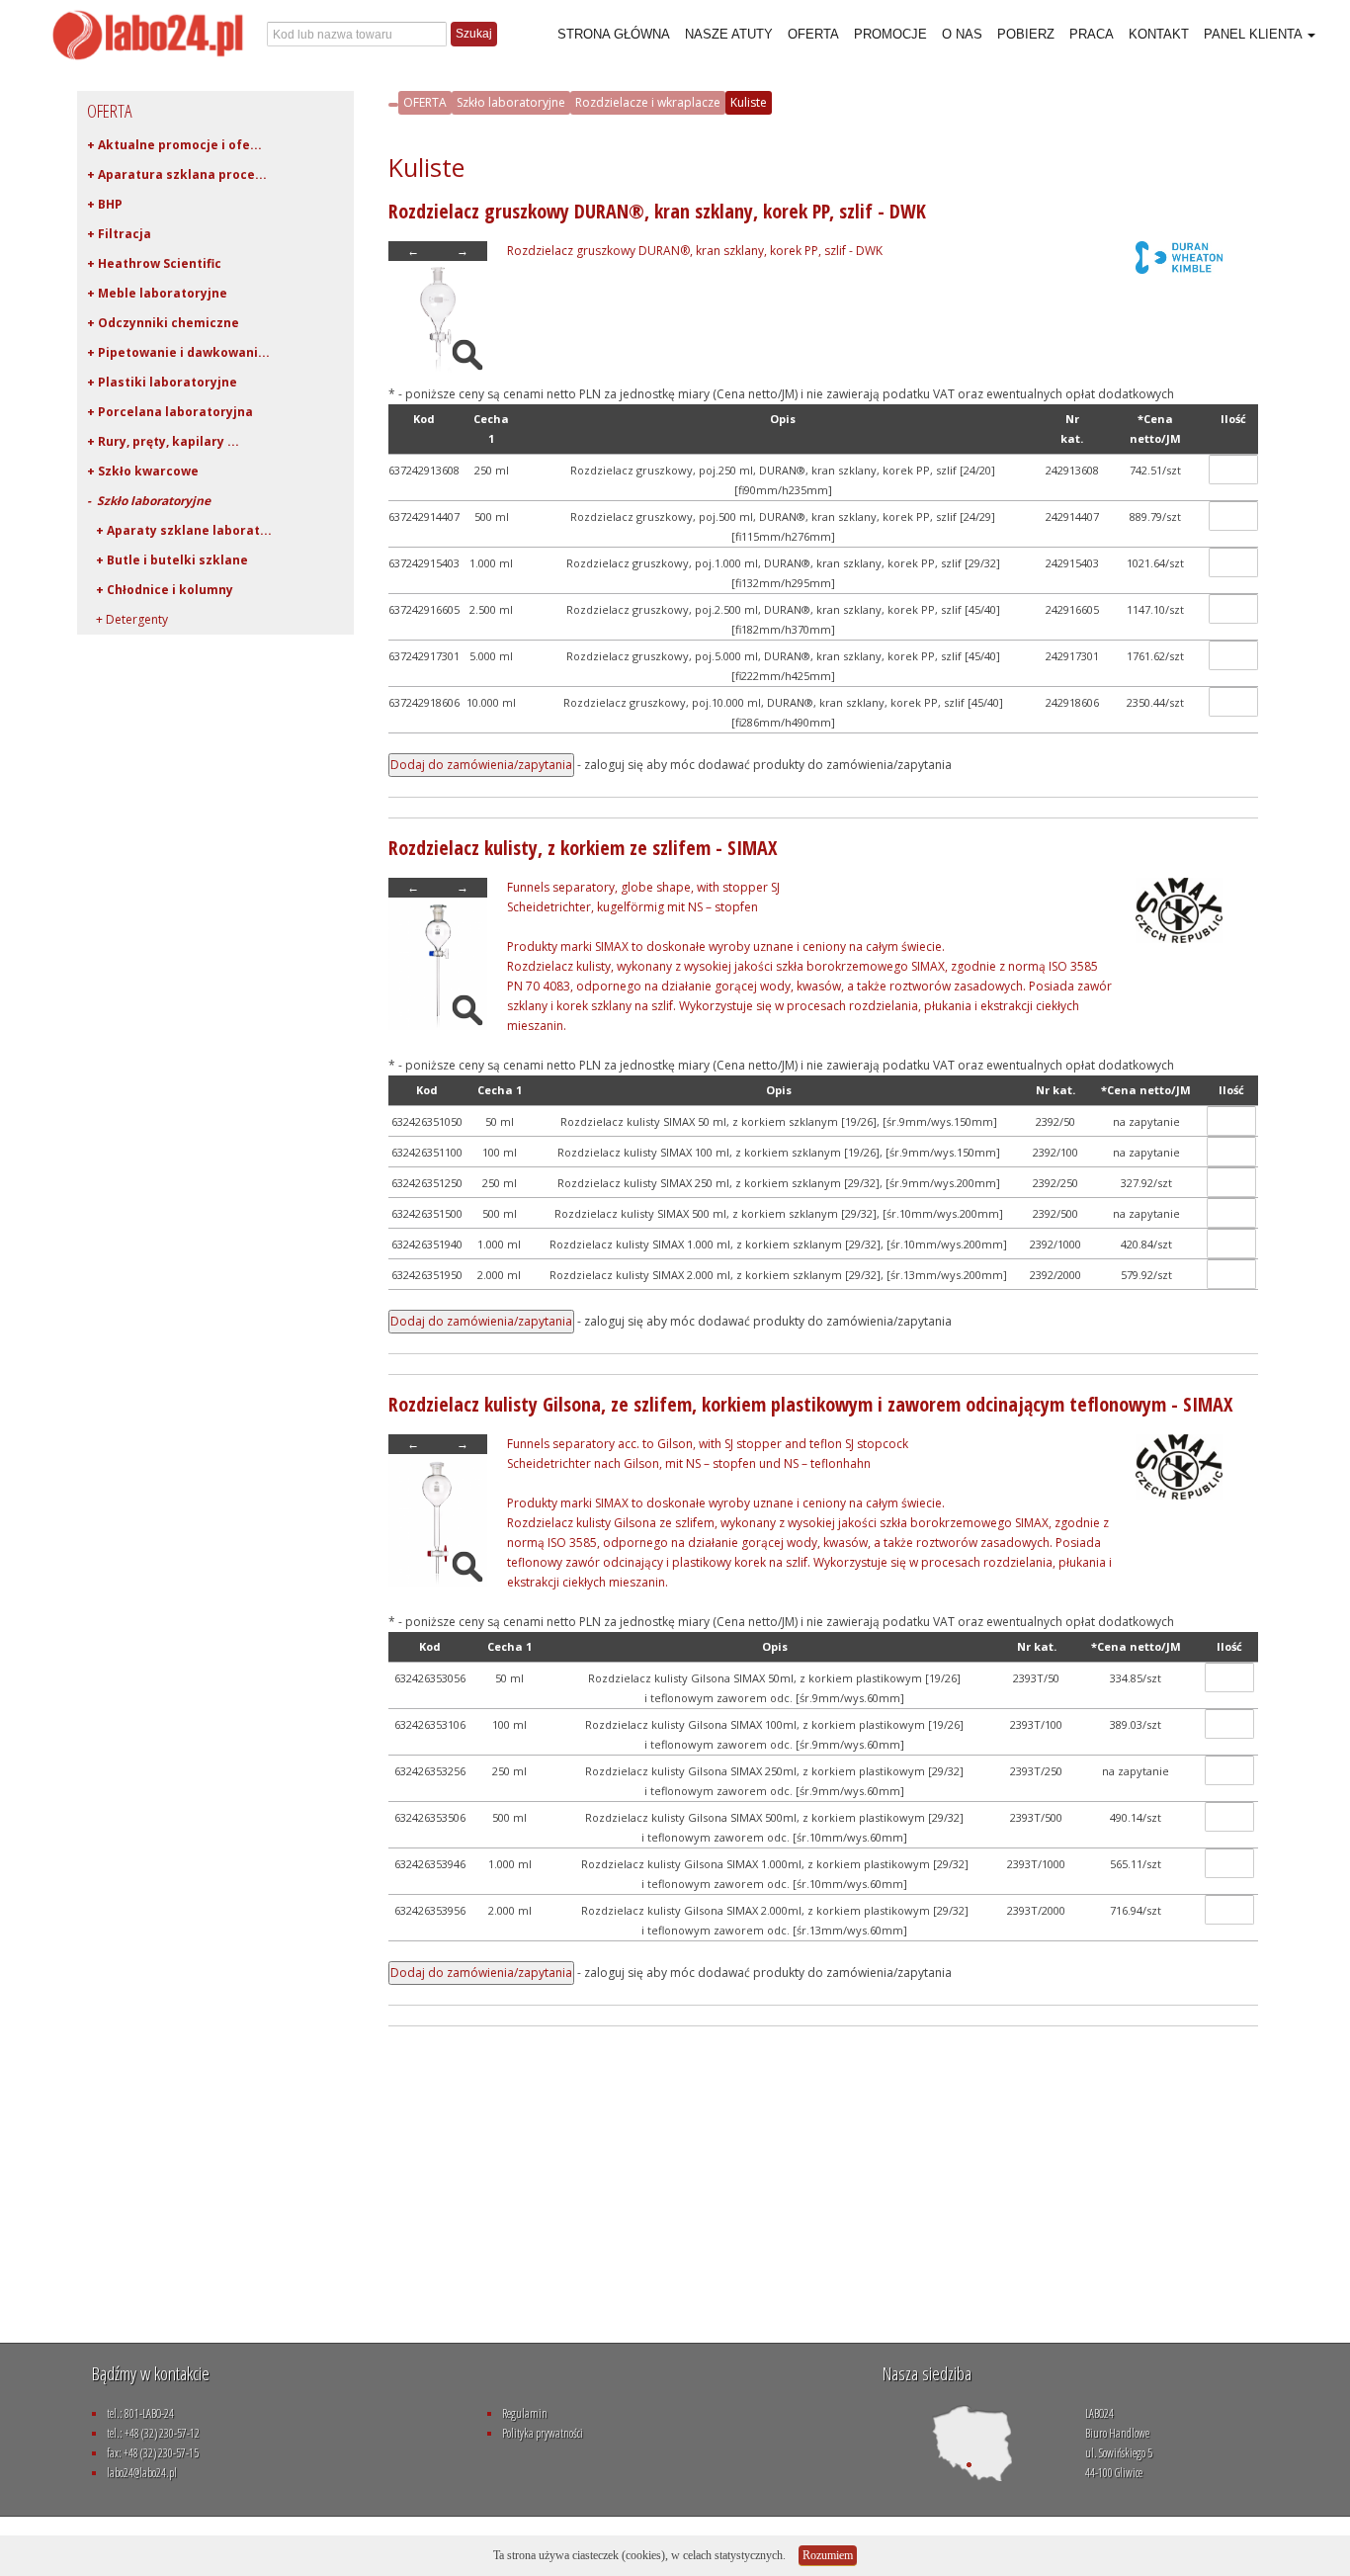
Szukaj (474, 34)
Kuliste (749, 102)
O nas (962, 34)
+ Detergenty (127, 619)
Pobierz (1026, 34)
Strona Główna (614, 34)
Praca (1092, 34)
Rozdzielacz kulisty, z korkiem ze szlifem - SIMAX (583, 848)
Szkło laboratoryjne (511, 102)
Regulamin (525, 2413)
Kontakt (1159, 34)
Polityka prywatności (543, 2433)
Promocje (890, 34)
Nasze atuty (729, 34)
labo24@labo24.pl (142, 2473)
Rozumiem (828, 2555)
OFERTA (425, 102)
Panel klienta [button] (1255, 34)
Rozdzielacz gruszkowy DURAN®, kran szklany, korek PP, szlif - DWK (657, 211)
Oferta (813, 34)
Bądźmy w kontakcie (151, 2373)
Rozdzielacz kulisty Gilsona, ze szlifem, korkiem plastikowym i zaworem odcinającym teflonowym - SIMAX (810, 1404)
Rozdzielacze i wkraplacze (648, 102)
